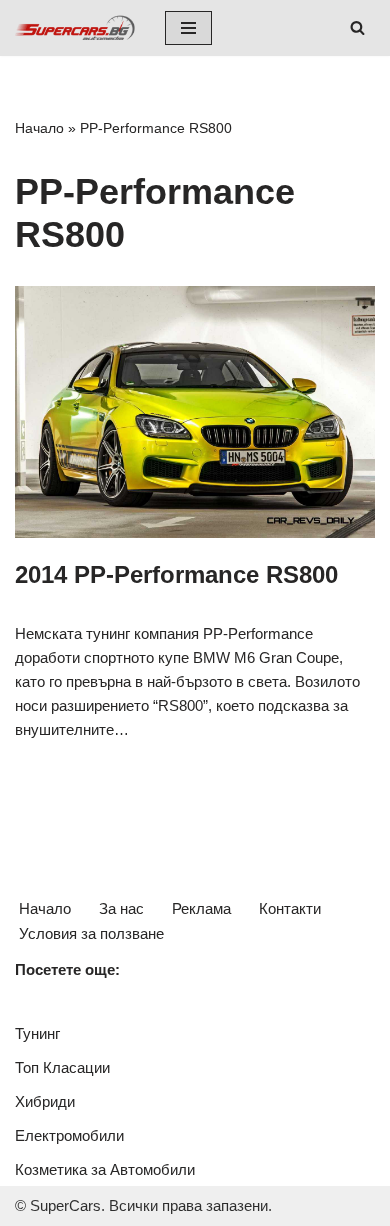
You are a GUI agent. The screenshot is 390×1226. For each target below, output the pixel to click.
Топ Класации (62, 1067)
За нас (121, 908)
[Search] (357, 27)
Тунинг (37, 1033)
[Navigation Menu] (188, 28)
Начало (39, 128)
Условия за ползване (91, 933)
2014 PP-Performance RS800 (176, 574)
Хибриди (45, 1101)
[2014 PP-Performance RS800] (195, 412)
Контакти (290, 908)
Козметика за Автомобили (105, 1169)
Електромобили (69, 1135)
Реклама (201, 908)
